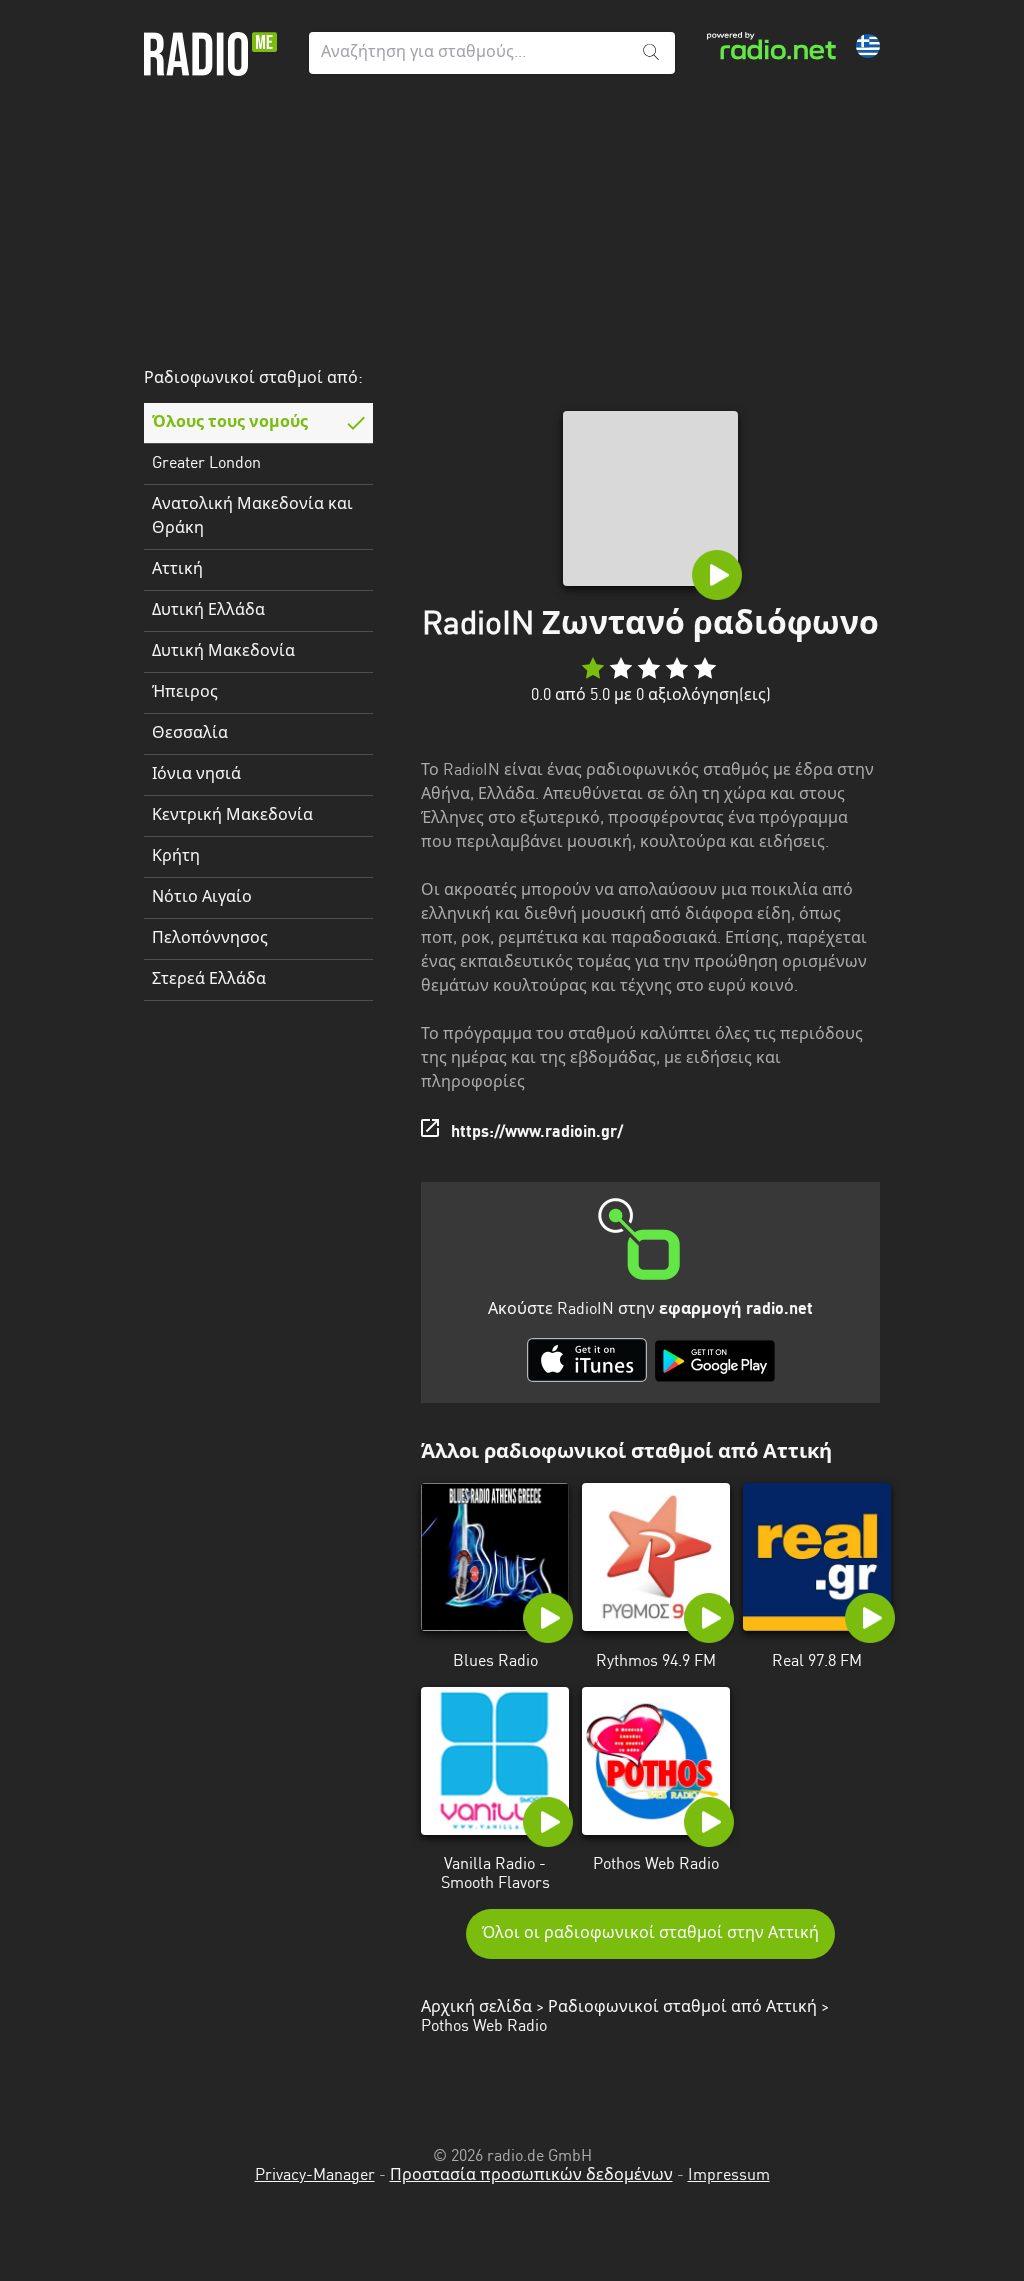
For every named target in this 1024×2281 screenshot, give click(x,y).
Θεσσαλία (190, 734)
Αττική (177, 570)
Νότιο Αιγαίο (202, 898)
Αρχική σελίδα (476, 2008)
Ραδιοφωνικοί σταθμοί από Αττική (682, 2008)
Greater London (206, 464)
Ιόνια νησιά (196, 775)
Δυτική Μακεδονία (223, 652)
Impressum (729, 2176)
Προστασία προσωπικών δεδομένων (531, 2176)
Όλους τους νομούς (230, 423)
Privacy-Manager (315, 2176)
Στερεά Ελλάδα (209, 980)
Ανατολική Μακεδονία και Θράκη (252, 517)
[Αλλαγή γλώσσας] (868, 46)
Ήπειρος (185, 693)
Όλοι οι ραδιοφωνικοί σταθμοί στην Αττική (650, 1934)
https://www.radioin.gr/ (537, 1133)
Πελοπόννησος (210, 939)
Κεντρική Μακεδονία (232, 816)
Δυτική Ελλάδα (208, 611)
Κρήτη (176, 857)
